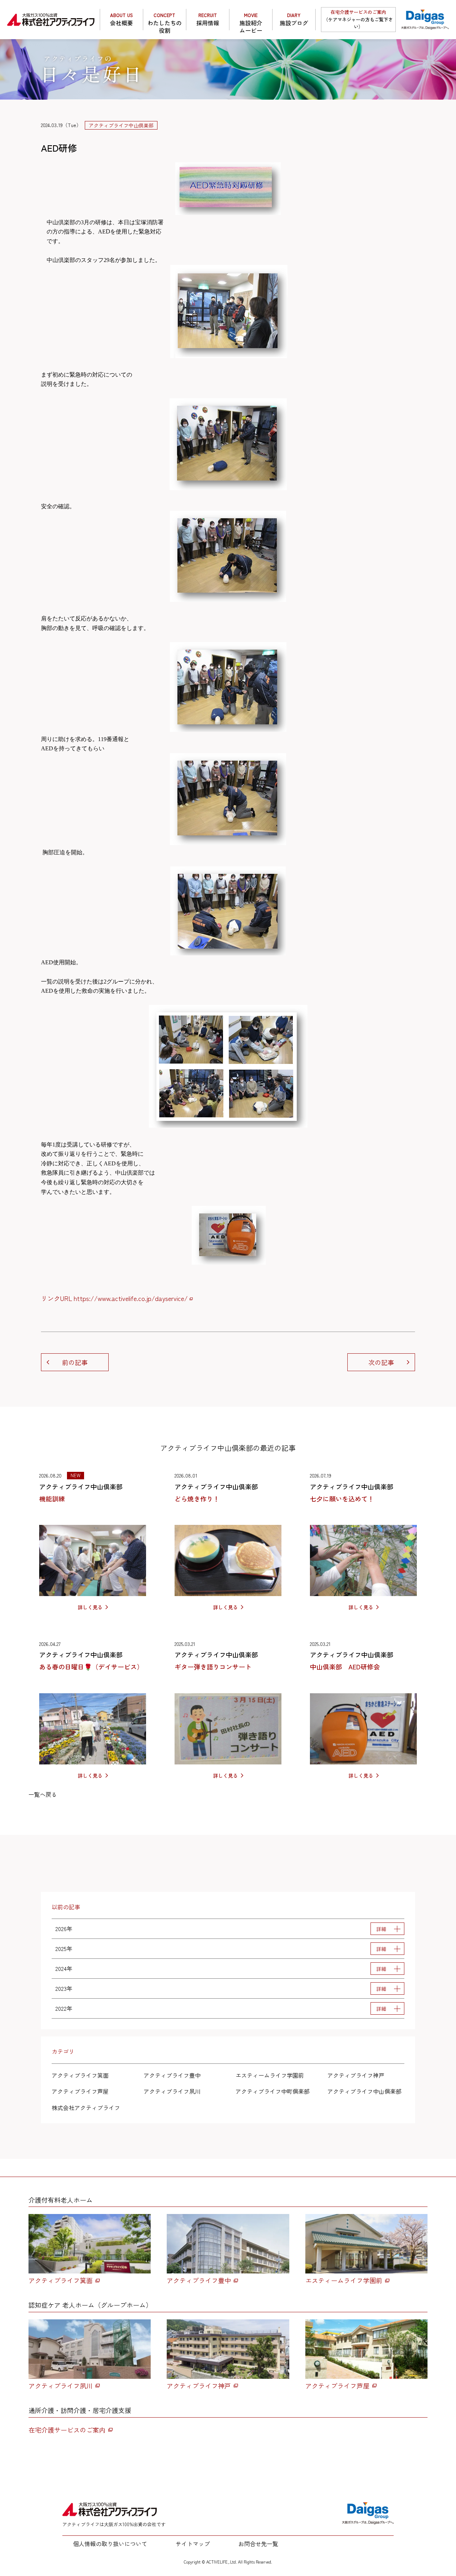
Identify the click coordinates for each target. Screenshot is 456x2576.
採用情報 (208, 19)
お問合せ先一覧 (258, 2544)
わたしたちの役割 (165, 21)
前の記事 (75, 1362)
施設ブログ (294, 19)
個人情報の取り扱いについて (110, 2544)
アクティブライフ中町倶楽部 (273, 2091)
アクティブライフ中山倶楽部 (364, 2091)
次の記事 (381, 1362)
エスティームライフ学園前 (270, 2075)
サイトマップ (193, 2544)
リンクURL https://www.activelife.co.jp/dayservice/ (114, 1298)
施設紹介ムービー (251, 21)
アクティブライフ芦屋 (80, 2091)
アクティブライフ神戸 (356, 2075)
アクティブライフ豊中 (172, 2075)
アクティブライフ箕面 (80, 2075)
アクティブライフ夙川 (172, 2091)
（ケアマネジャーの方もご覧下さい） (358, 19)
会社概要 (121, 19)
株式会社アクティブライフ (86, 2108)
